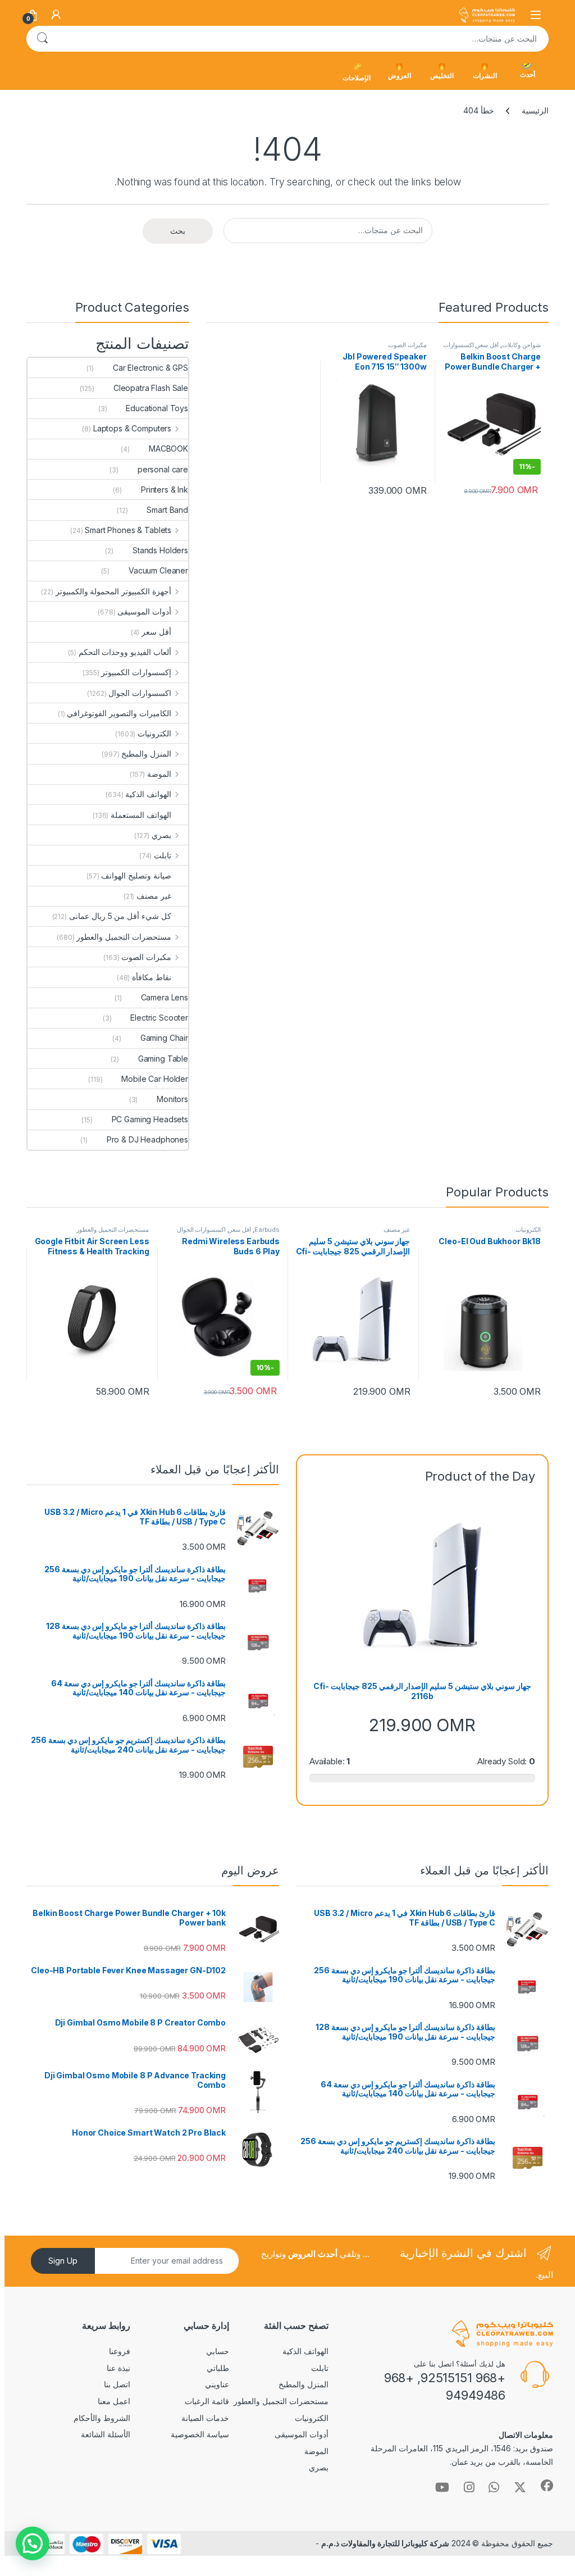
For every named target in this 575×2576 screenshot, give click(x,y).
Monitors (172, 1099)
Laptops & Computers (132, 428)
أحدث (528, 74)
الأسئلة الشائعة (106, 2434)
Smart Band (167, 510)
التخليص (442, 76)
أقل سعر (488, 345)
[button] (33, 2543)
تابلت (163, 855)
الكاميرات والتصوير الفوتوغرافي (119, 713)
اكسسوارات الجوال (140, 693)
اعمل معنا (114, 2401)
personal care (163, 469)
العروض (400, 76)
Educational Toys (157, 408)
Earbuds (267, 1230)
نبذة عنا (118, 2368)
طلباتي (218, 2368)
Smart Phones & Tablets (128, 530)
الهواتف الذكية (148, 794)
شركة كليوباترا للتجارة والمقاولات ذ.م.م (385, 2543)
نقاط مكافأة (152, 977)
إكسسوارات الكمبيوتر (136, 672)
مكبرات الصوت (407, 345)
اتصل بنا (117, 2384)
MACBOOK (168, 449)
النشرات (485, 76)
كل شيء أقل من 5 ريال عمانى (120, 916)
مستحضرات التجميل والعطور (124, 937)
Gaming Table (163, 1059)
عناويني (217, 2384)
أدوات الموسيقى (144, 611)
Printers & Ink (165, 490)
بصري (161, 835)
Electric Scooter (159, 1018)
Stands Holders (160, 550)
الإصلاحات (357, 78)
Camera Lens (165, 997)
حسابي (218, 2351)
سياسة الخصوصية (200, 2434)
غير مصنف (154, 896)
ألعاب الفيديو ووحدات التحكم (125, 652)
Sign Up (63, 2261)
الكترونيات (154, 733)
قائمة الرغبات (207, 2401)
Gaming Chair (164, 1038)
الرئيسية (535, 110)
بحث (42, 39)
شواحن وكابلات (521, 345)
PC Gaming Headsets (150, 1119)
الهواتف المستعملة (141, 815)
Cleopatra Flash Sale (151, 388)
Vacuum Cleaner (158, 570)
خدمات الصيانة (205, 2418)
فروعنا (120, 2351)
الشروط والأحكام (102, 2418)
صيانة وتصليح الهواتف (136, 875)
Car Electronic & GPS (150, 368)
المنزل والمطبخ (146, 754)
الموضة (159, 774)
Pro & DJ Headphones (147, 1139)
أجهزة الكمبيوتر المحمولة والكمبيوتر (114, 591)
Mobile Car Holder (155, 1079)
